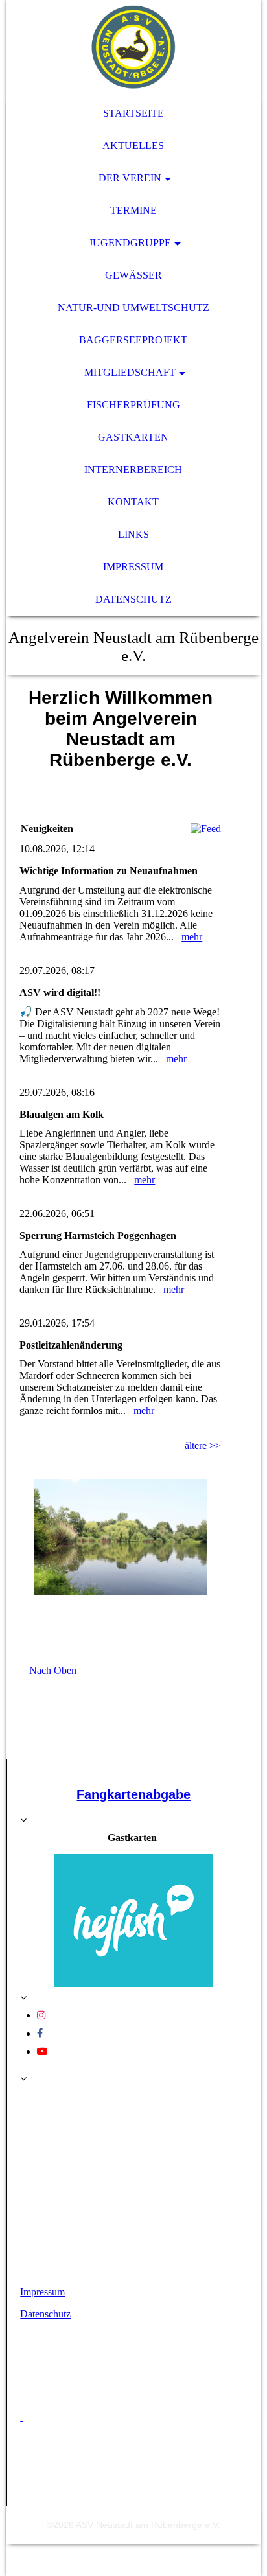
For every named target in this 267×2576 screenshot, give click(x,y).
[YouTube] (42, 2051)
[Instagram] (41, 2015)
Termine (133, 210)
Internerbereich (133, 470)
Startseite (133, 113)
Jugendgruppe (130, 243)
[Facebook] (40, 2033)
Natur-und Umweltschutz (133, 307)
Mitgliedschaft (130, 372)
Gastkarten (133, 437)
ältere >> (203, 1445)
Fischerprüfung (133, 405)
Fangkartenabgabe (133, 1794)
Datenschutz (133, 599)
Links (133, 534)
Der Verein (130, 178)
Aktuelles (133, 145)
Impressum (133, 567)
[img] (133, 49)
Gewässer (133, 275)
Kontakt (133, 502)
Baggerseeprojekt (133, 340)
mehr (192, 937)
